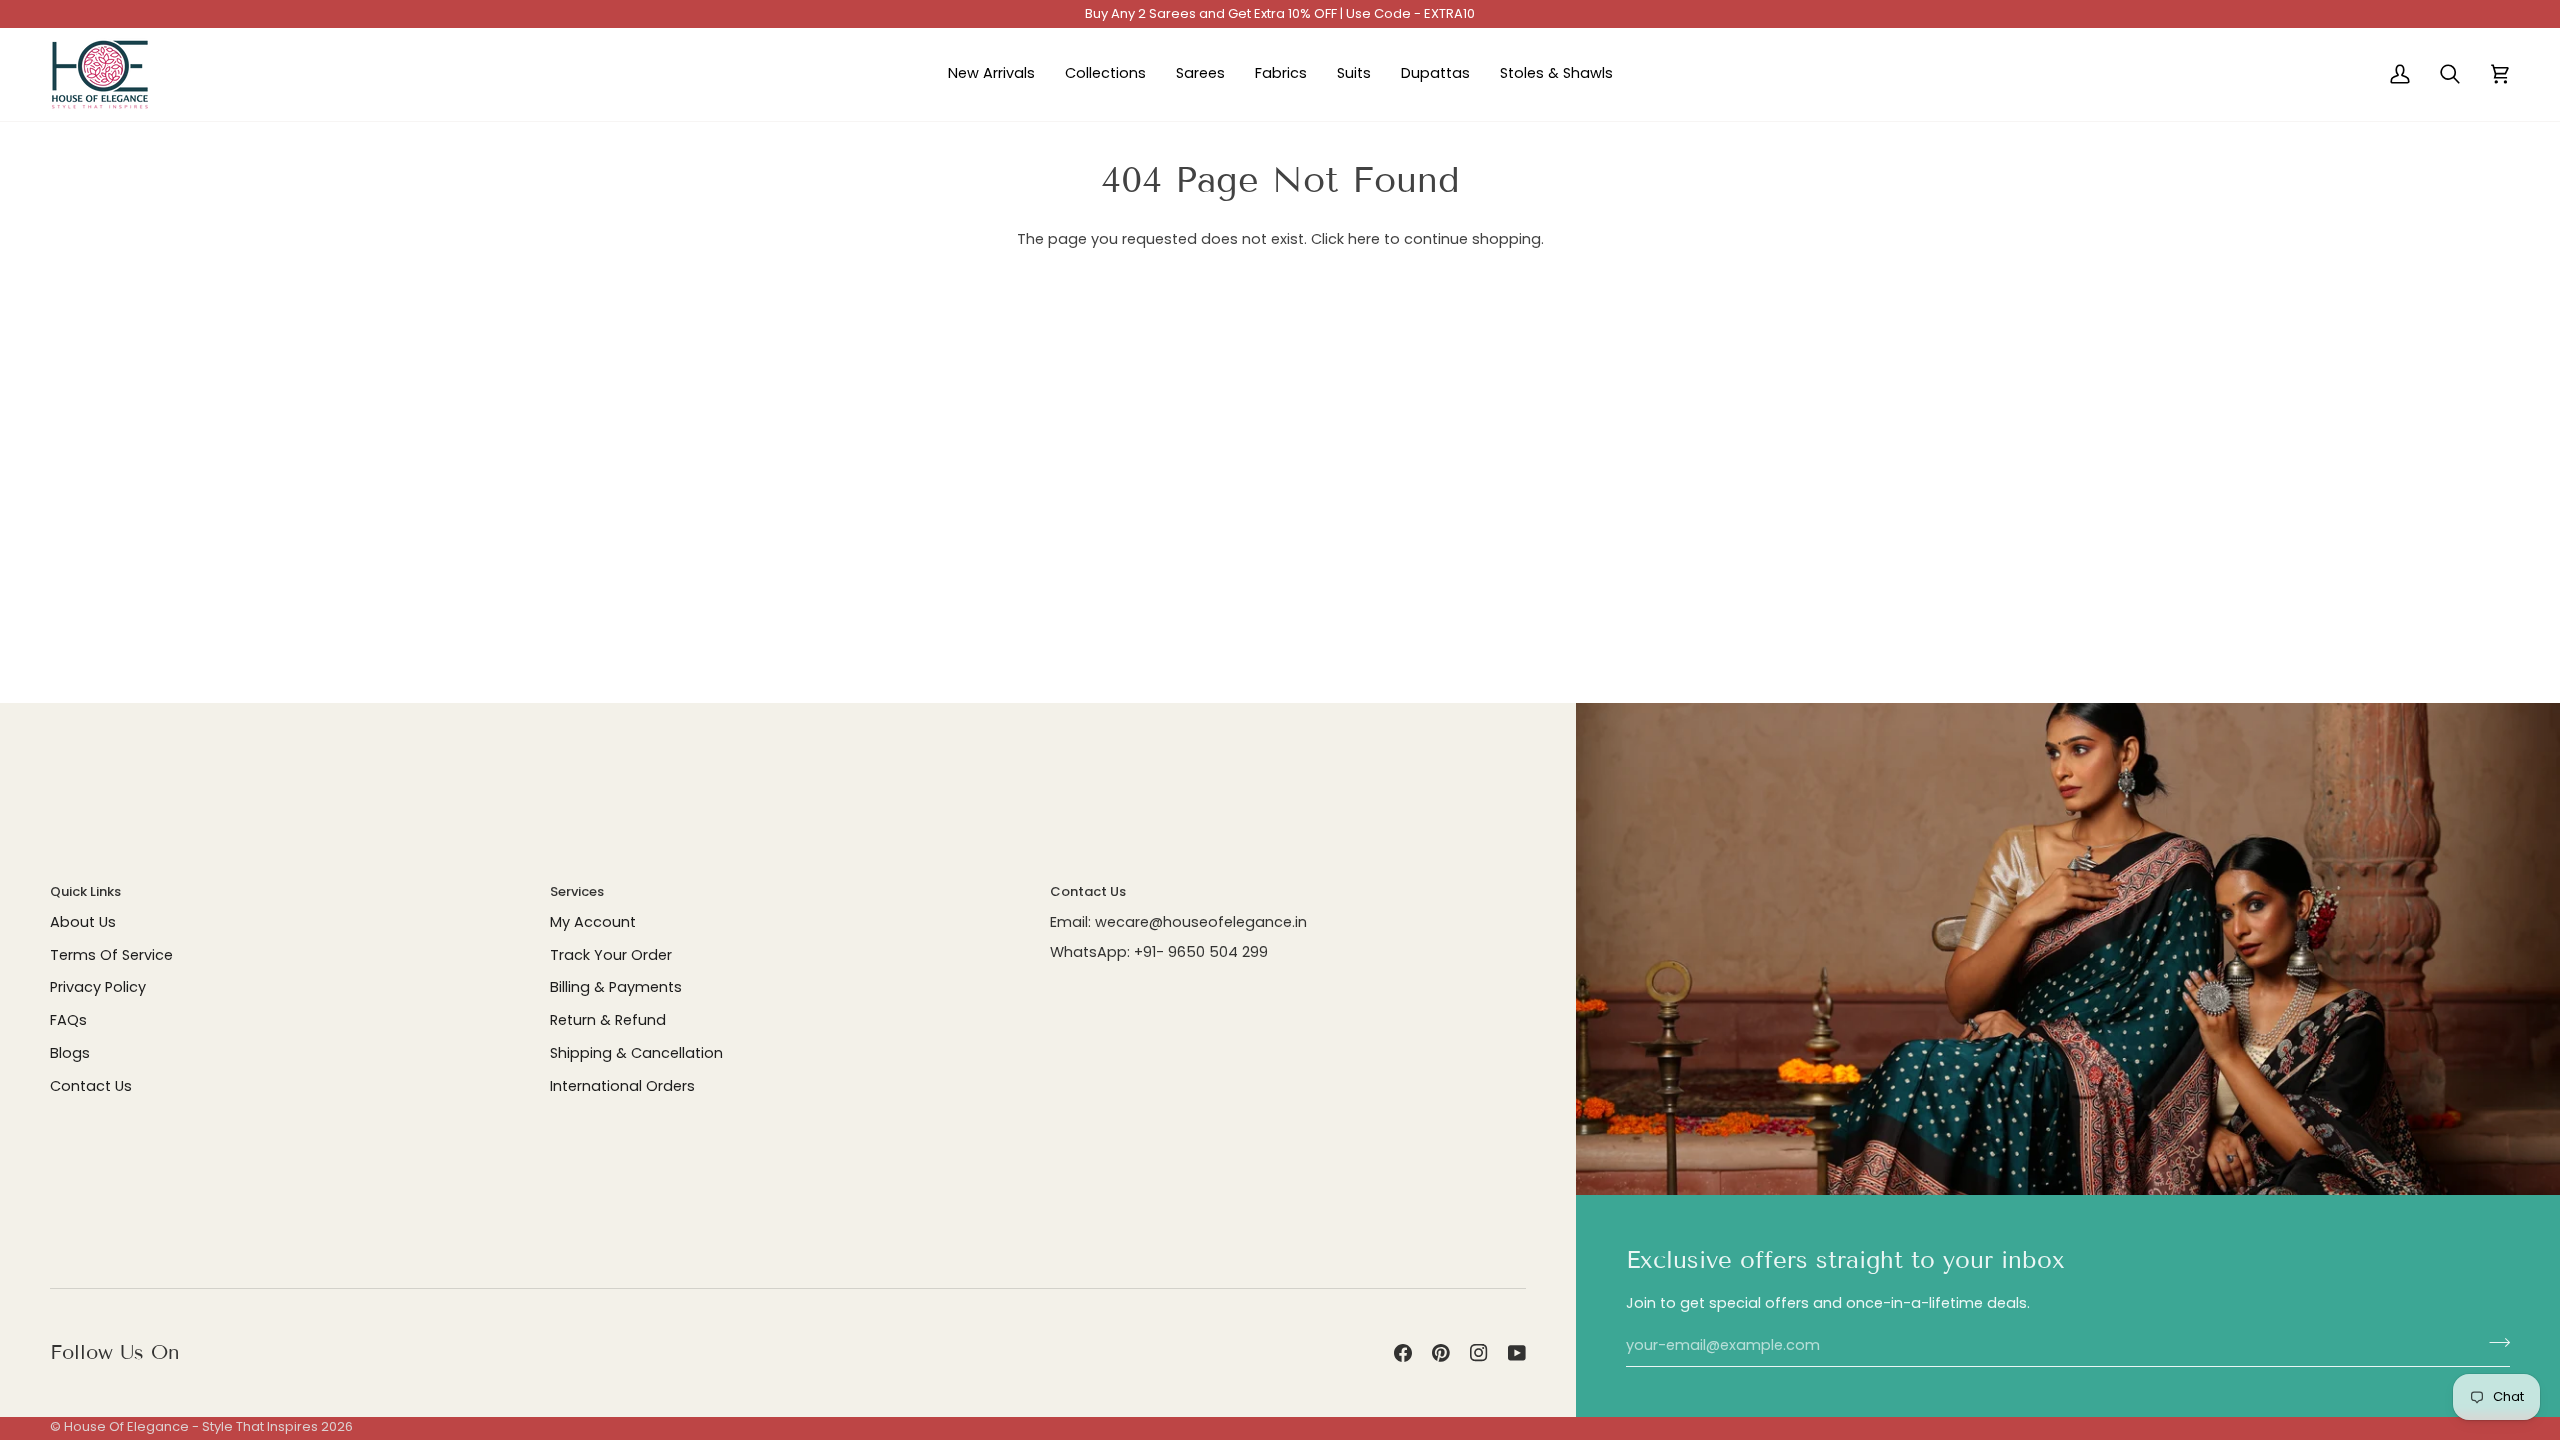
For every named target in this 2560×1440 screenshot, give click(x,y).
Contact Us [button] (1088, 891)
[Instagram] (1479, 1353)
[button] (1105, 74)
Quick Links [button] (85, 891)
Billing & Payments (616, 987)
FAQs (68, 1020)
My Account (593, 922)
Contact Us (91, 1086)
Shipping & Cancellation (636, 1053)
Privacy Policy (98, 987)
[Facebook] (1403, 1353)
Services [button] (577, 891)
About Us (83, 922)
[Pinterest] (1441, 1353)
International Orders (622, 1086)
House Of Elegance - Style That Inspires (191, 1426)
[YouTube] (1517, 1353)
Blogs (70, 1053)
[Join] (2493, 1343)
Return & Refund (608, 1020)
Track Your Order (611, 955)
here (1364, 239)
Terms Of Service (111, 955)
